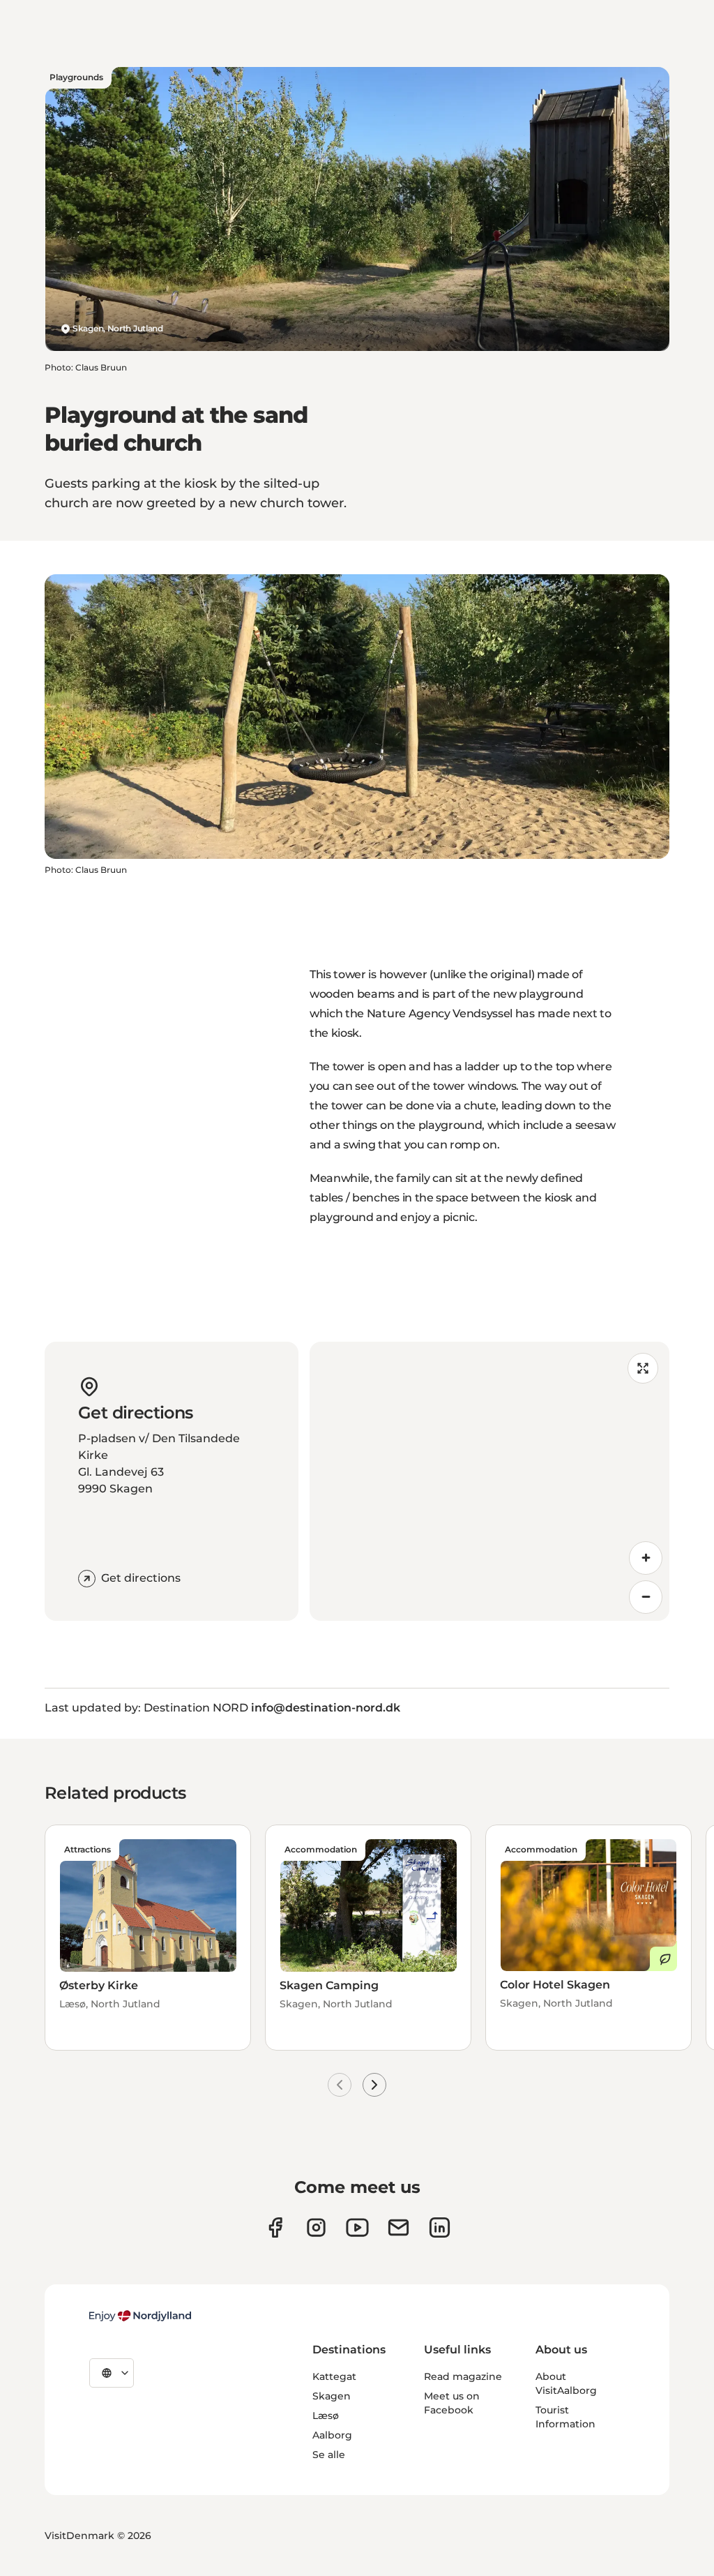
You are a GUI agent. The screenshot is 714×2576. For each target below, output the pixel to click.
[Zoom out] (646, 1597)
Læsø (326, 2416)
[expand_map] (643, 1368)
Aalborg (332, 2435)
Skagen (332, 2396)
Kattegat (334, 2376)
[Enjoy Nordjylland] (140, 2316)
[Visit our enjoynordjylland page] (275, 2227)
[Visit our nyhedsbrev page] (398, 2227)
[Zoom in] (646, 1558)
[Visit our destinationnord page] (440, 2227)
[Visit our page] (316, 2227)
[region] (489, 1481)
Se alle (329, 2455)
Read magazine (463, 2376)
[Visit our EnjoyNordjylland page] (357, 2227)
